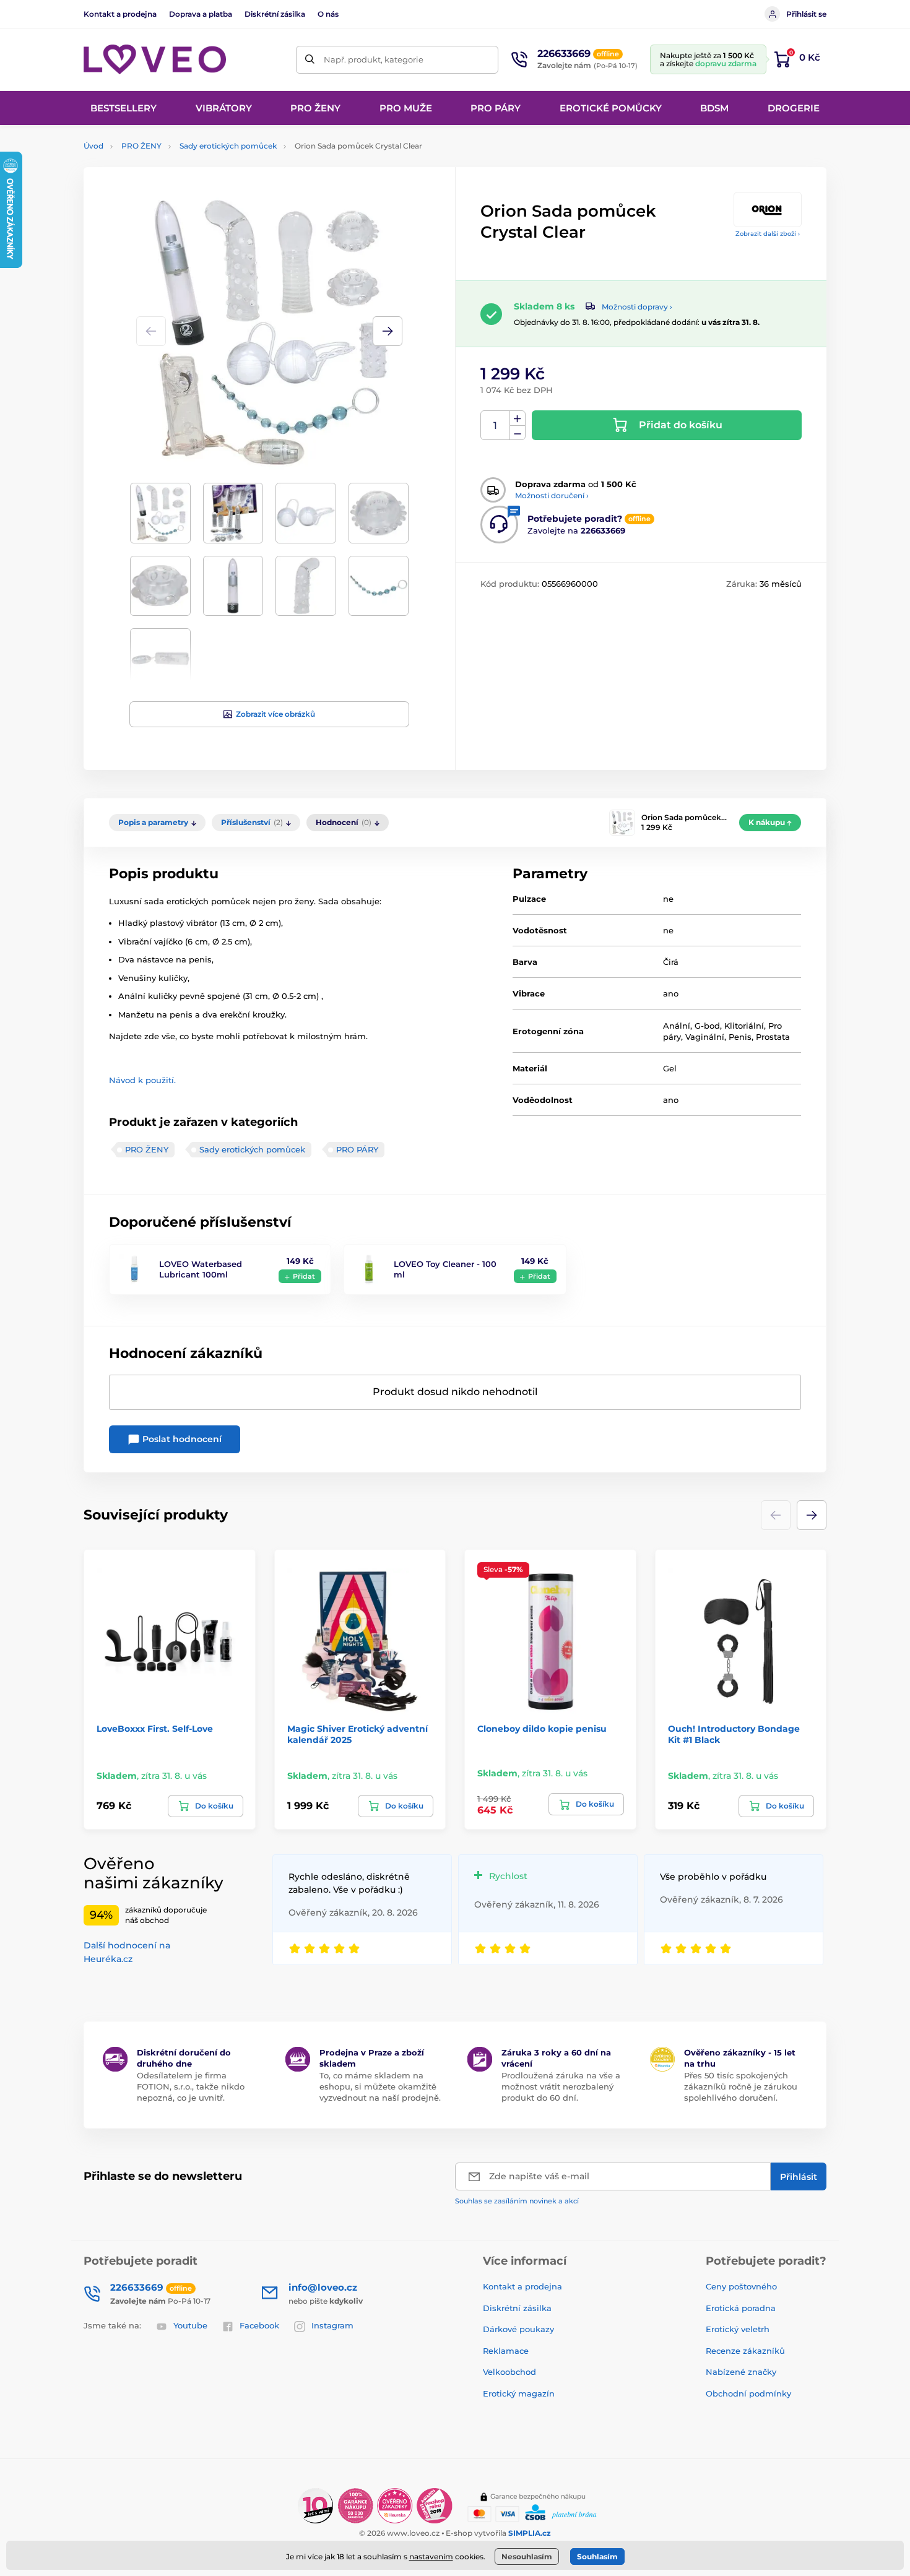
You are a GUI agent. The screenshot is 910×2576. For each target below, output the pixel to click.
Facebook (259, 2325)
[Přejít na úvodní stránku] (155, 60)
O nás (328, 14)
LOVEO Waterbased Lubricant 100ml (201, 1269)
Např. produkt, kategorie (374, 59)
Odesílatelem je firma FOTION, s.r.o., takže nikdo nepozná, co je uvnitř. (191, 2086)
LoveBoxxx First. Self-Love (155, 1729)
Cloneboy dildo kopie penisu (542, 1729)
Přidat (304, 1276)
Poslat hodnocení (181, 1439)
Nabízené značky (741, 2372)
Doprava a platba (201, 14)
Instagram (332, 2325)
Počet (496, 426)
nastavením (431, 2557)
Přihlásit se (806, 14)
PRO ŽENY (141, 146)
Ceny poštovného (741, 2286)
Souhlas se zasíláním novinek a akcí (517, 2201)
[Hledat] (310, 60)
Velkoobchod (509, 2372)
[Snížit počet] (518, 433)
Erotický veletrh (738, 2329)
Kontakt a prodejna (120, 14)
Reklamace (506, 2351)
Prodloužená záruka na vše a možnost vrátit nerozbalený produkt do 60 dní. (561, 2086)
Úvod (93, 146)
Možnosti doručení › (552, 495)
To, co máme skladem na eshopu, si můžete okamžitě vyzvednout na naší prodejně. (380, 2086)
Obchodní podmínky (748, 2393)
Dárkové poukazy (518, 2329)
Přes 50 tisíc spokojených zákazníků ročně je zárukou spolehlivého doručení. (741, 2086)
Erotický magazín (519, 2393)
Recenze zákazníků (745, 2351)
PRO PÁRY (357, 1149)
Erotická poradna (741, 2308)
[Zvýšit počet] (518, 418)
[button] (388, 331)
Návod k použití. (142, 1080)
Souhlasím (597, 2557)
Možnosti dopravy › (637, 307)
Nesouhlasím (527, 2557)
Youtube (190, 2325)
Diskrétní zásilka (275, 14)
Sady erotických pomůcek (228, 146)
